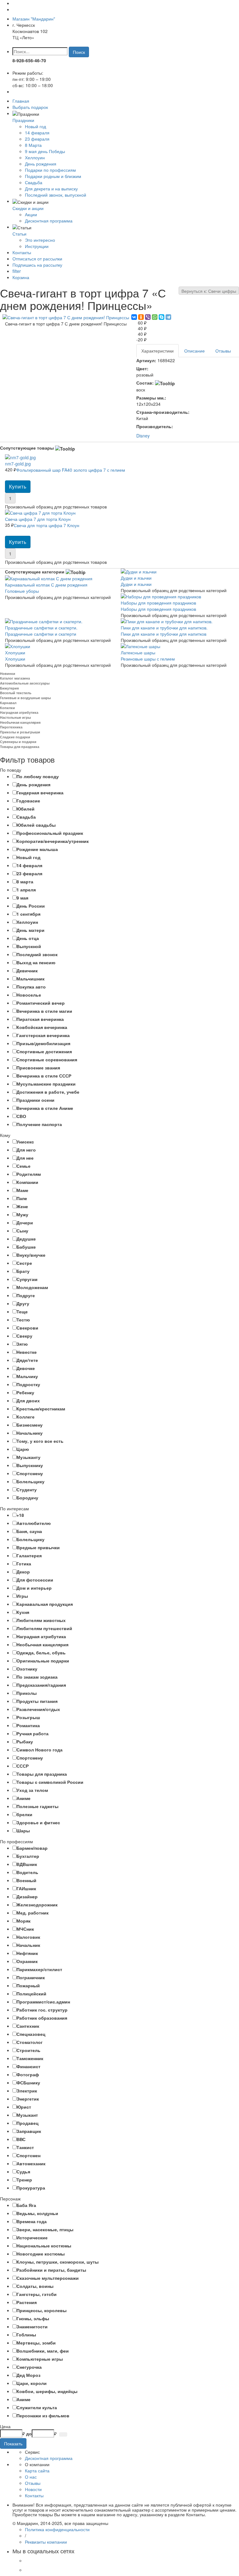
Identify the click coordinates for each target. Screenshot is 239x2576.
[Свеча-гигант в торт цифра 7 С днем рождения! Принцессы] (66, 317)
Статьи (19, 234)
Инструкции (37, 246)
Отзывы (223, 351)
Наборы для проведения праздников (158, 606)
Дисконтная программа (49, 221)
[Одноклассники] (141, 317)
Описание (194, 351)
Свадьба (34, 182)
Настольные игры (15, 717)
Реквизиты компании (46, 2542)
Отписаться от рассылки (37, 259)
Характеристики (157, 351)
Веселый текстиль (16, 693)
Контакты (22, 252)
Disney (143, 436)
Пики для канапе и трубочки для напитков (164, 631)
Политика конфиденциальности (57, 2529)
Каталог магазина (15, 678)
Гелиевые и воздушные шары (25, 698)
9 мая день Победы (45, 151)
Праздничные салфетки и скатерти (41, 631)
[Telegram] (168, 317)
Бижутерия (9, 688)
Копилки (7, 708)
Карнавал (8, 703)
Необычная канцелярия (20, 722)
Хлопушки (15, 656)
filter (17, 271)
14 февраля (37, 133)
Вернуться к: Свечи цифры (209, 291)
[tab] (119, 770)
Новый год (35, 126)
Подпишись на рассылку (37, 265)
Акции (31, 214)
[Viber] (148, 317)
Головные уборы (46, 588)
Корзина (21, 277)
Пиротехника (11, 727)
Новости (33, 2489)
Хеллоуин (35, 157)
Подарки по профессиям (50, 170)
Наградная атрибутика (19, 712)
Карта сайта (37, 2471)
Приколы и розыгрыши (20, 732)
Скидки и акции (28, 208)
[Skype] (162, 317)
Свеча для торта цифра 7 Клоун (42, 522)
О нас (31, 2477)
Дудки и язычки (136, 581)
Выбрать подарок (30, 107)
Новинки (8, 673)
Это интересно (40, 240)
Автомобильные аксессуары (25, 683)
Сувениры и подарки (18, 742)
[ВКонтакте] (134, 317)
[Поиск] (63, 2434)
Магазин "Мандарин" (34, 19)
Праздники (23, 120)
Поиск (79, 52)
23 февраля (37, 139)
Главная (21, 101)
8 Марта (33, 145)
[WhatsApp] (155, 317)
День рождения (41, 164)
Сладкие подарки (15, 737)
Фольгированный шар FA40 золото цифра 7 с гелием (65, 467)
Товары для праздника (20, 747)
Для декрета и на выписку (51, 189)
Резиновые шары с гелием (148, 656)
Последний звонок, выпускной (56, 195)
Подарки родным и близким (53, 176)
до (29, 2433)
